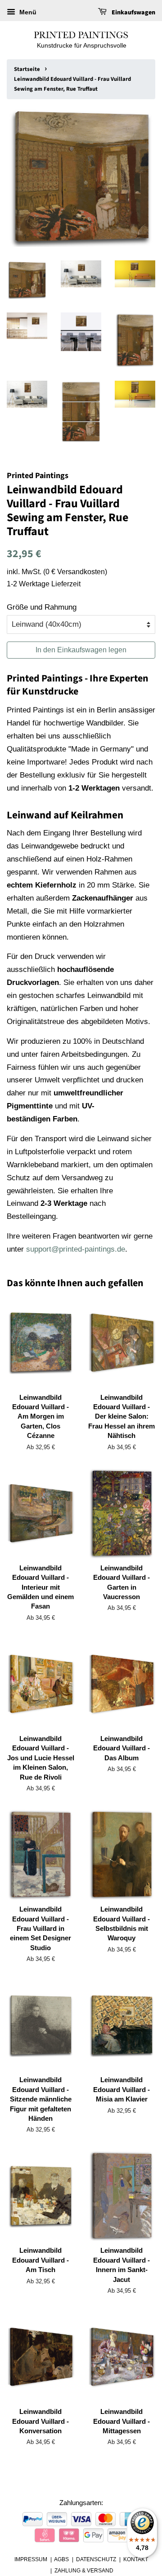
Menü (27, 12)
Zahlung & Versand (84, 2571)
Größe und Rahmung (42, 607)
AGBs (61, 2559)
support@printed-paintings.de (76, 1249)
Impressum (31, 2559)
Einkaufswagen (133, 13)
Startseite (27, 69)
